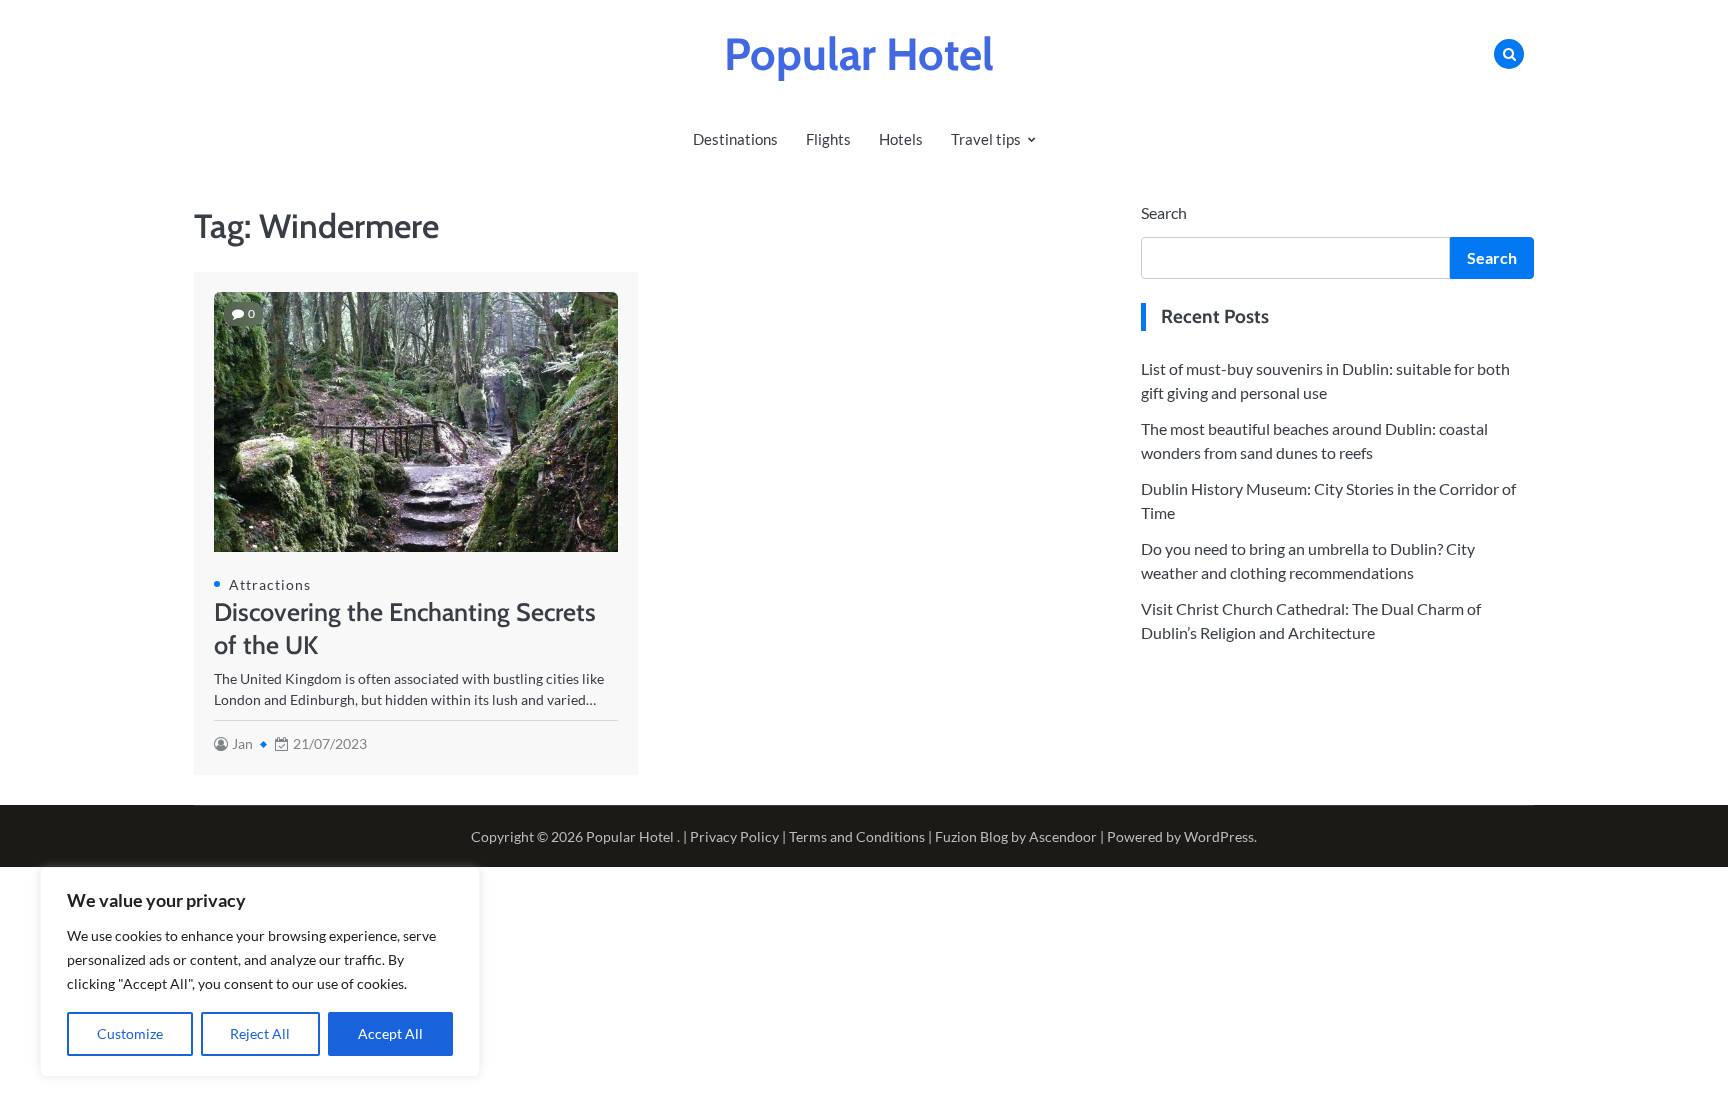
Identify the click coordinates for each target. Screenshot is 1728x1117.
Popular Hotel (859, 54)
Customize (130, 1033)
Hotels (901, 139)
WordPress (1219, 836)
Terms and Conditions (857, 836)
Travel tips (986, 139)
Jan (242, 743)
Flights (828, 139)
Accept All (390, 1033)
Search (1164, 212)
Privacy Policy (734, 836)
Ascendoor (1063, 836)
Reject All (260, 1033)
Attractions (270, 584)
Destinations (735, 139)
